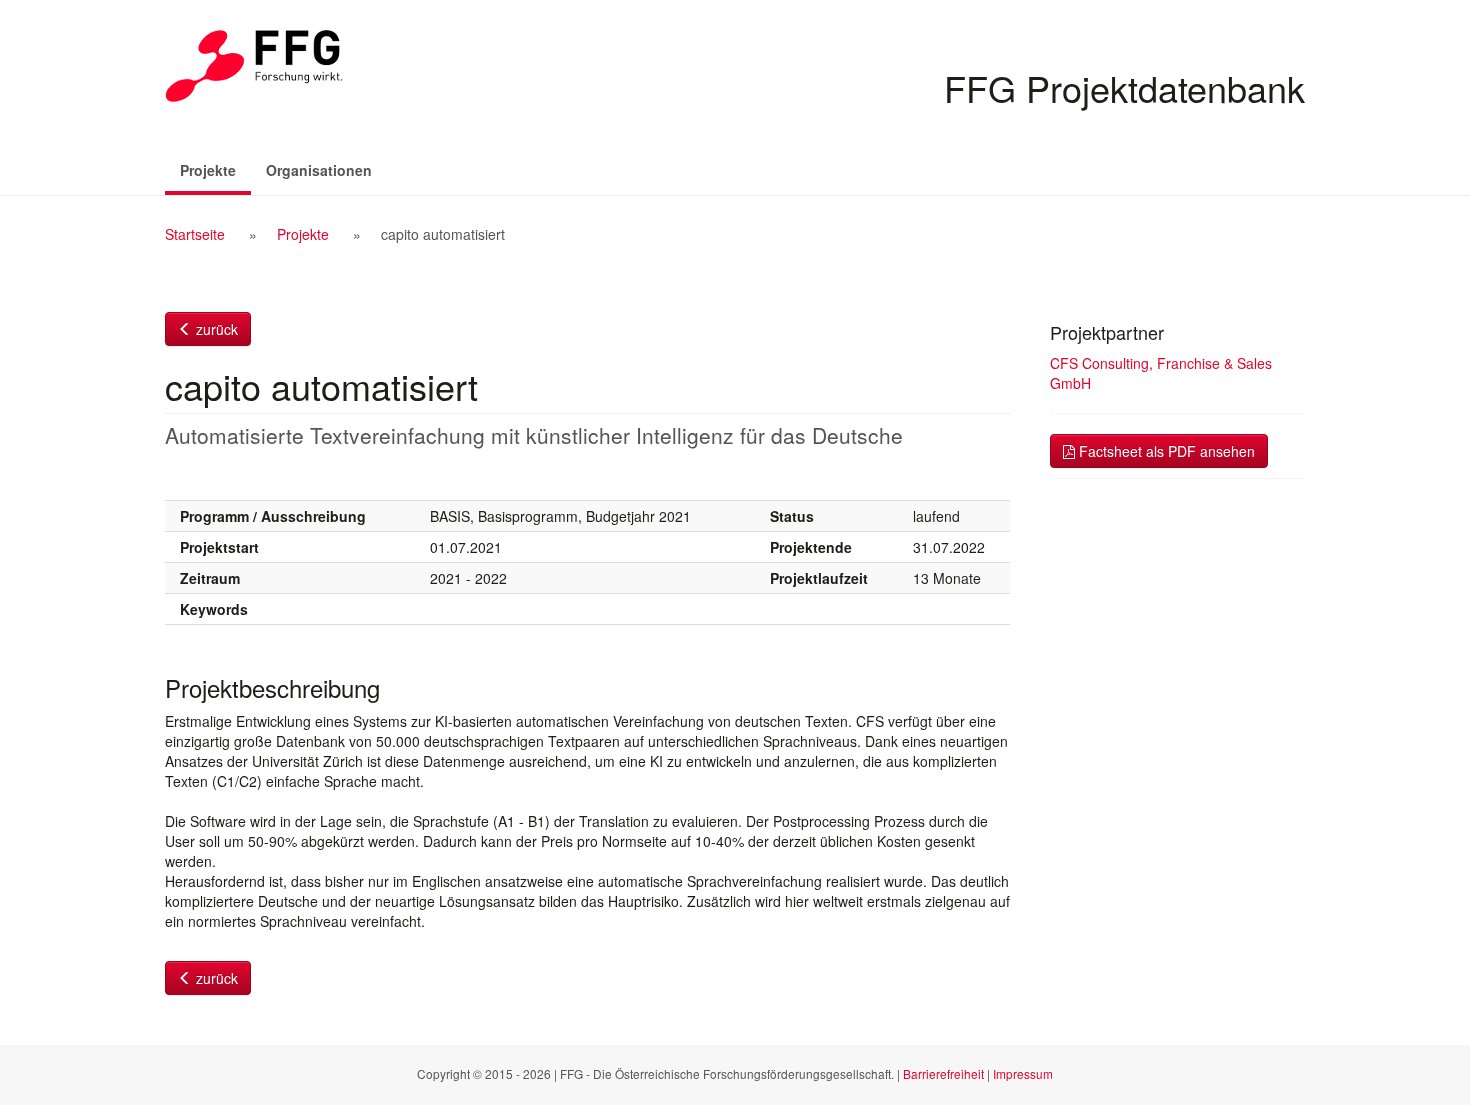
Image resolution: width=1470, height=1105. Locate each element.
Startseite (195, 234)
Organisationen (319, 170)
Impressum (1023, 1073)
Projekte (215, 169)
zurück (215, 329)
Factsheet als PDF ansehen (1165, 451)
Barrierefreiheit (943, 1073)
